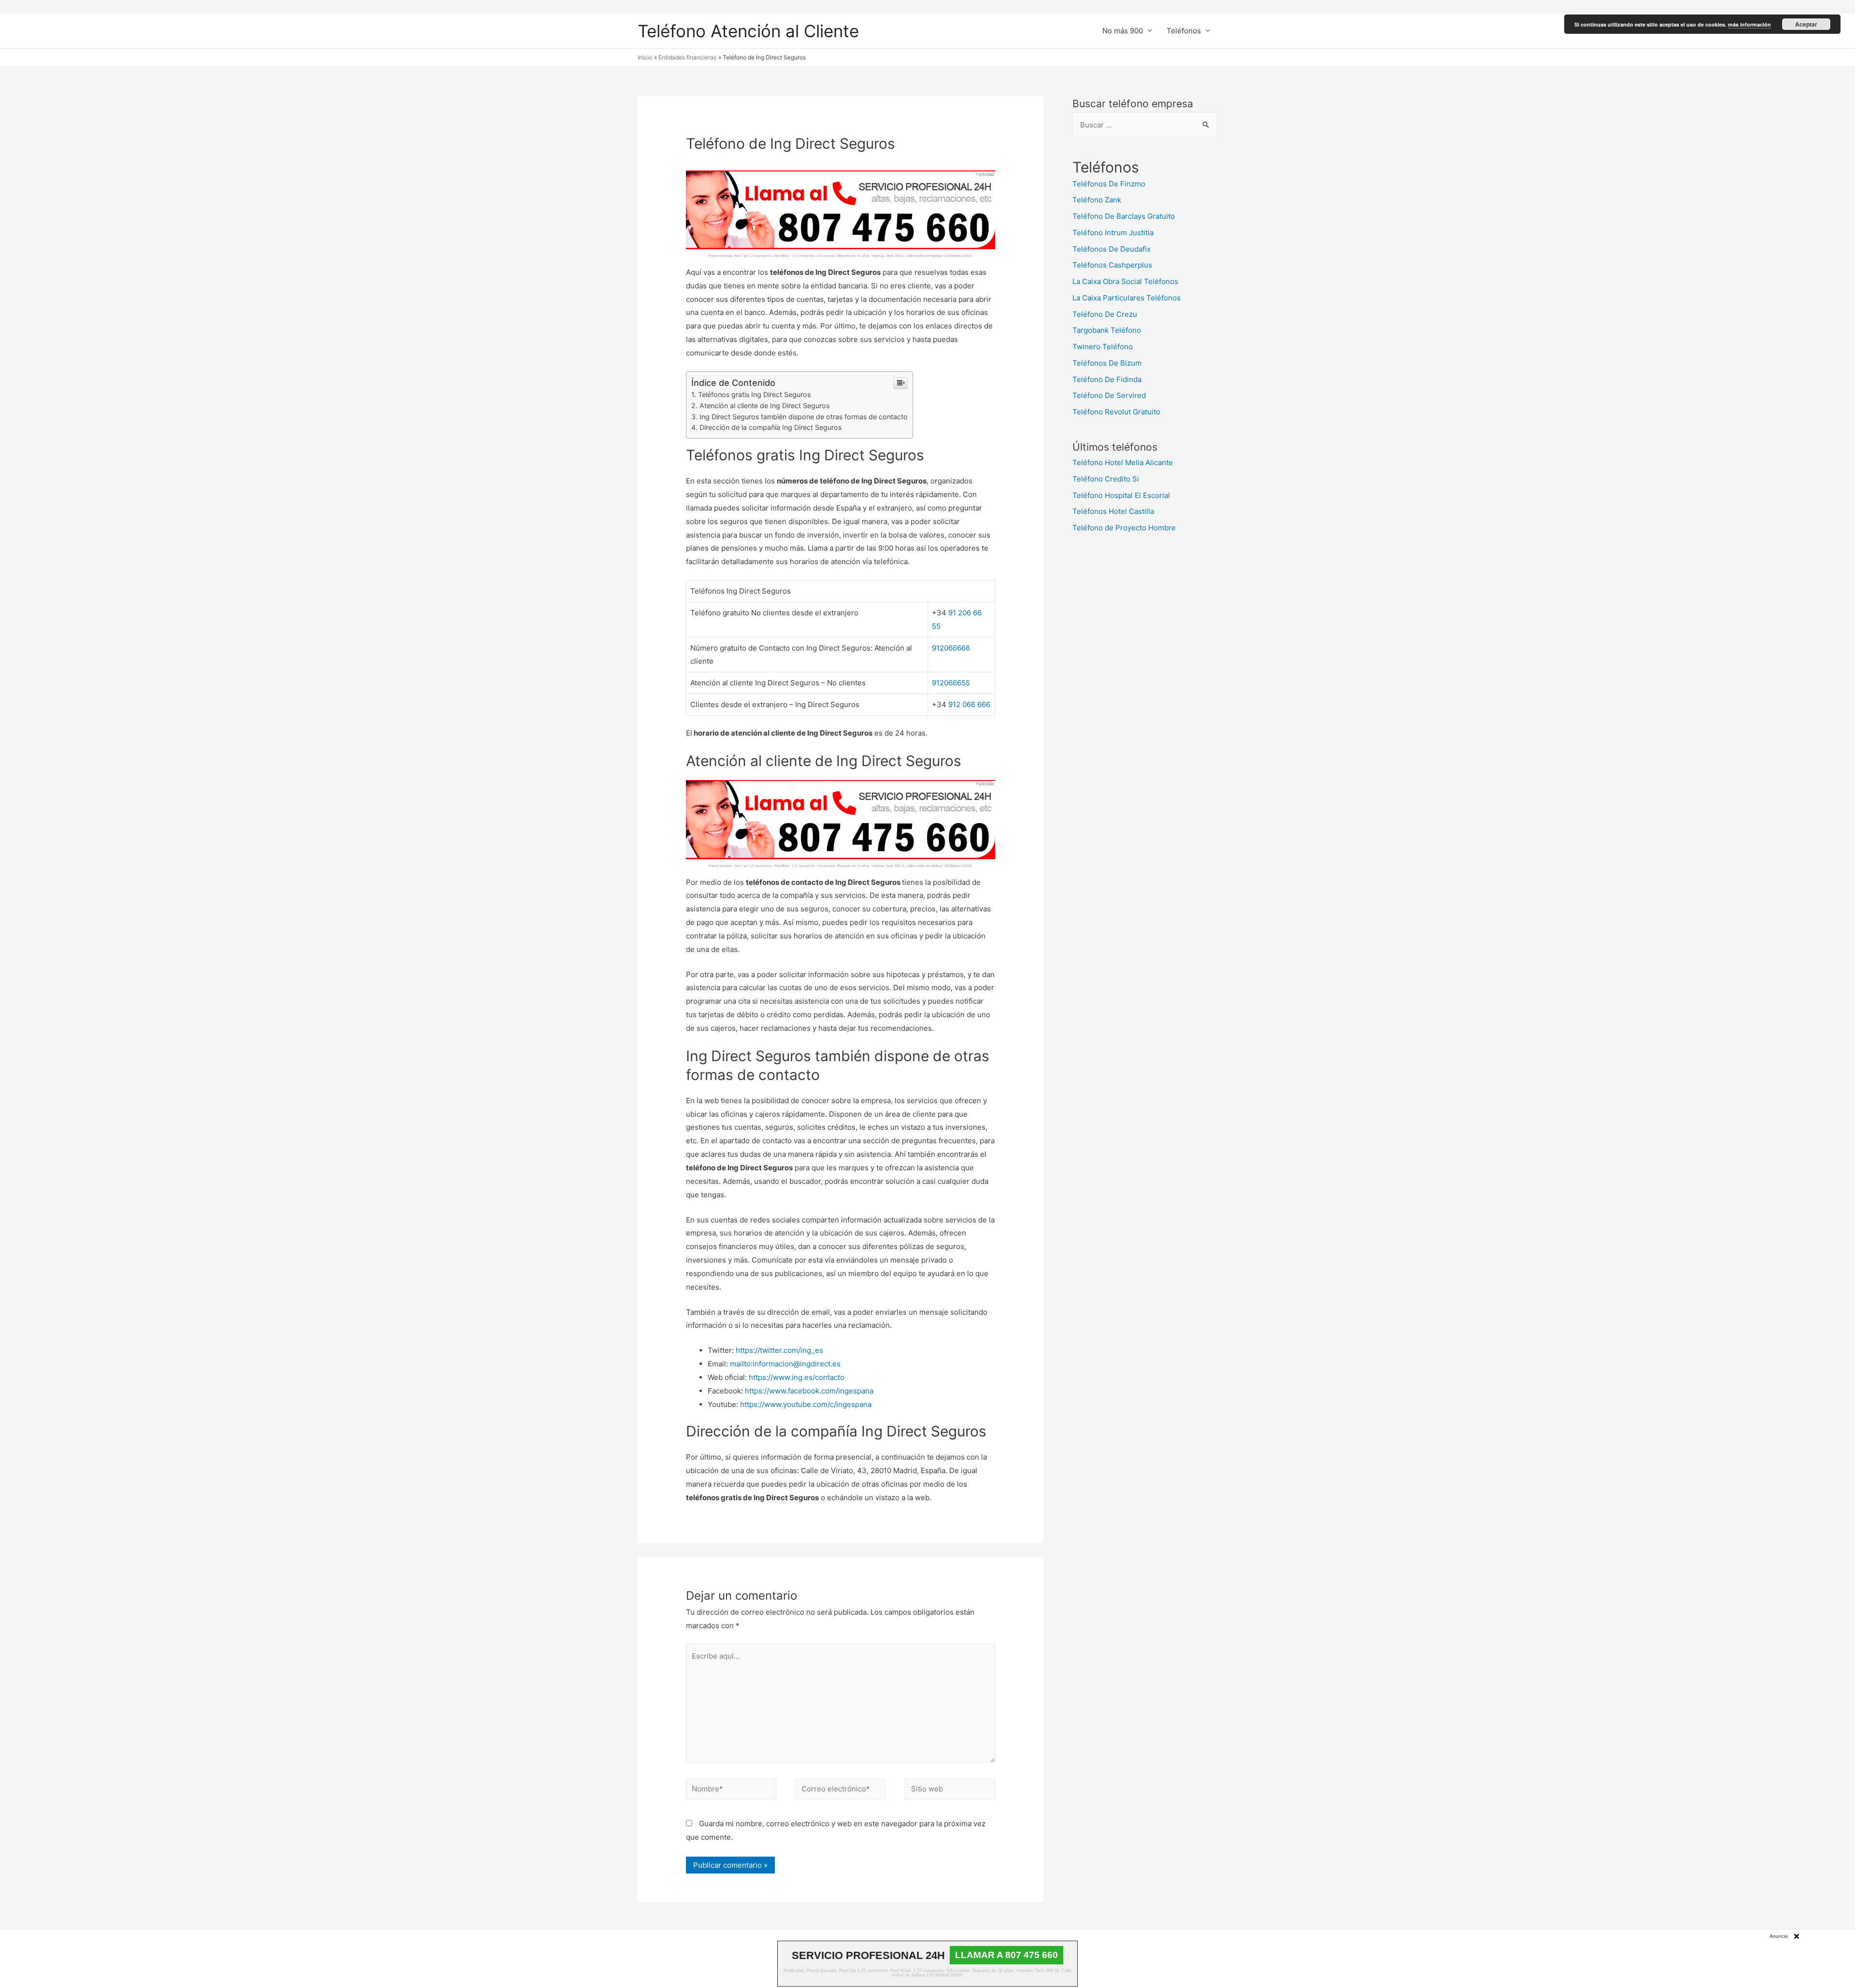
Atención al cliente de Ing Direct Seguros (764, 405)
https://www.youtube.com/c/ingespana (806, 1404)
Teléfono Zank (1097, 200)
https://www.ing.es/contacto (797, 1377)
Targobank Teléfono (1107, 330)
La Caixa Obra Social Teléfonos (1125, 281)
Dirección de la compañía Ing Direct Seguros (771, 427)
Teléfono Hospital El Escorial (1121, 495)
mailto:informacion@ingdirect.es (785, 1364)
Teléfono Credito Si (1106, 479)
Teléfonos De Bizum (1107, 363)
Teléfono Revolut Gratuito (1116, 412)
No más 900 (1123, 31)
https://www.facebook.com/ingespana (809, 1391)
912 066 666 (969, 704)
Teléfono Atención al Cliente (748, 31)
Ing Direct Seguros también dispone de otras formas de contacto (804, 417)
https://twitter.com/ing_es (779, 1350)
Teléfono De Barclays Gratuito (1124, 216)
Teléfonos (1184, 31)
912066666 (951, 648)
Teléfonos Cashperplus (1112, 265)
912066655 (951, 683)
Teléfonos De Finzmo (1109, 184)
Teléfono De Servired (1109, 395)
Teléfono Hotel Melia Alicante (1123, 462)
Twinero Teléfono (1103, 347)
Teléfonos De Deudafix (1112, 249)
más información (1749, 24)
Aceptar (1806, 24)
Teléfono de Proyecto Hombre (1124, 528)
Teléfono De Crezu (1105, 314)
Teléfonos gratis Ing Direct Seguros (754, 394)
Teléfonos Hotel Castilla (1113, 511)
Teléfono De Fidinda (1107, 379)
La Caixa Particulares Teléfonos (1127, 298)
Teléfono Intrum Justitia (1113, 233)
